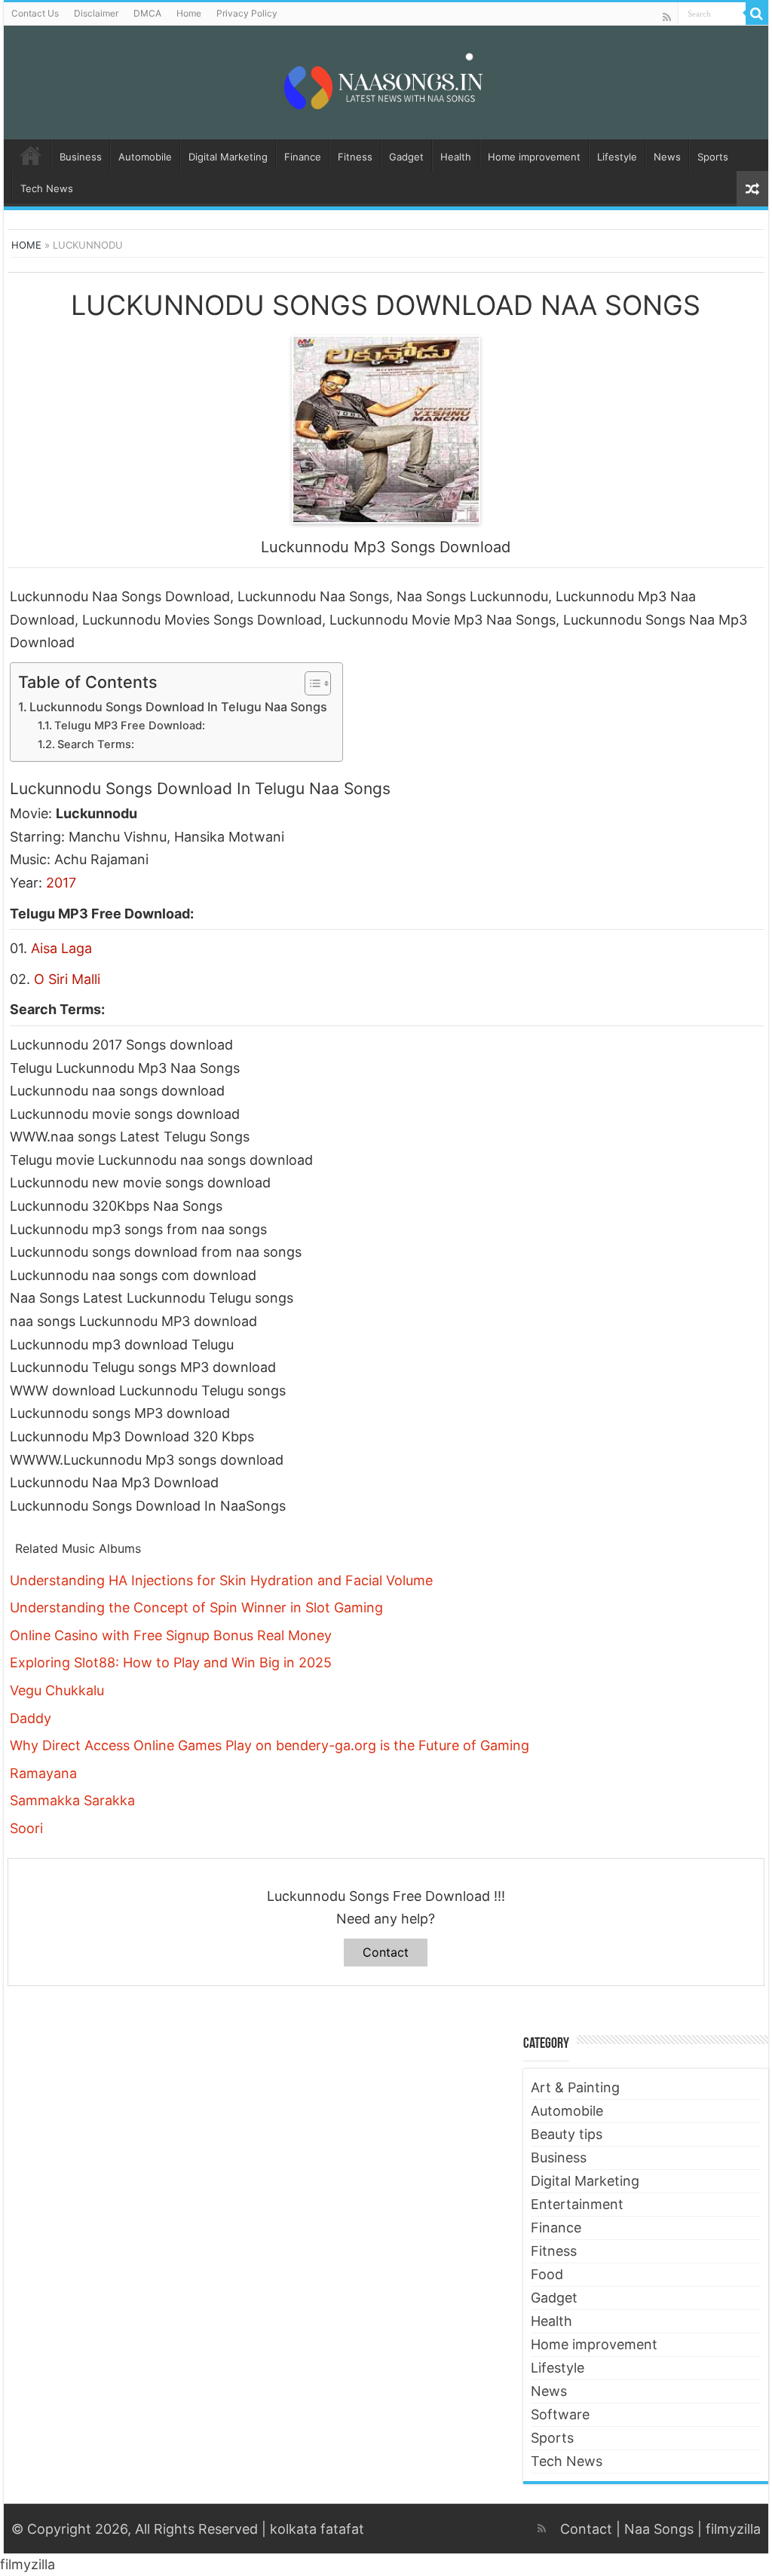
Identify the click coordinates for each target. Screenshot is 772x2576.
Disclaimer (96, 13)
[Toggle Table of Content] (310, 683)
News (667, 157)
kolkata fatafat (317, 2529)
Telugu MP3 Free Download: (130, 726)
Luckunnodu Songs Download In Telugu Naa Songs (178, 707)
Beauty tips (567, 2134)
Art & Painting (575, 2087)
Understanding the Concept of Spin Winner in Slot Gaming (196, 1607)
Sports (713, 157)
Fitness (355, 157)
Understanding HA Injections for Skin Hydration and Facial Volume (221, 1580)
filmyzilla (733, 2529)
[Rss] (667, 17)
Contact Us (35, 13)
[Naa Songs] (386, 80)
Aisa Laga (61, 948)
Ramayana (43, 1773)
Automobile (145, 157)
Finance (303, 157)
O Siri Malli (67, 979)
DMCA (147, 13)
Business (81, 157)
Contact (386, 1952)
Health (456, 157)
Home (189, 13)
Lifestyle (617, 157)
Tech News (47, 188)
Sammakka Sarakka (72, 1800)
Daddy (31, 1718)
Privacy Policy (247, 13)
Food (547, 2274)
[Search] (757, 14)
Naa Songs (659, 2529)
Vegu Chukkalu (57, 1690)
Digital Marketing (228, 157)
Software (560, 2414)
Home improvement (534, 157)
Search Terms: (96, 744)
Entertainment (577, 2204)
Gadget (406, 157)
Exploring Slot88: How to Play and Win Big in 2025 (171, 1662)
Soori (26, 1828)
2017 (61, 883)
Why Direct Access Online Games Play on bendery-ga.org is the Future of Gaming (270, 1745)
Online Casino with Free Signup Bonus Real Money (171, 1635)
